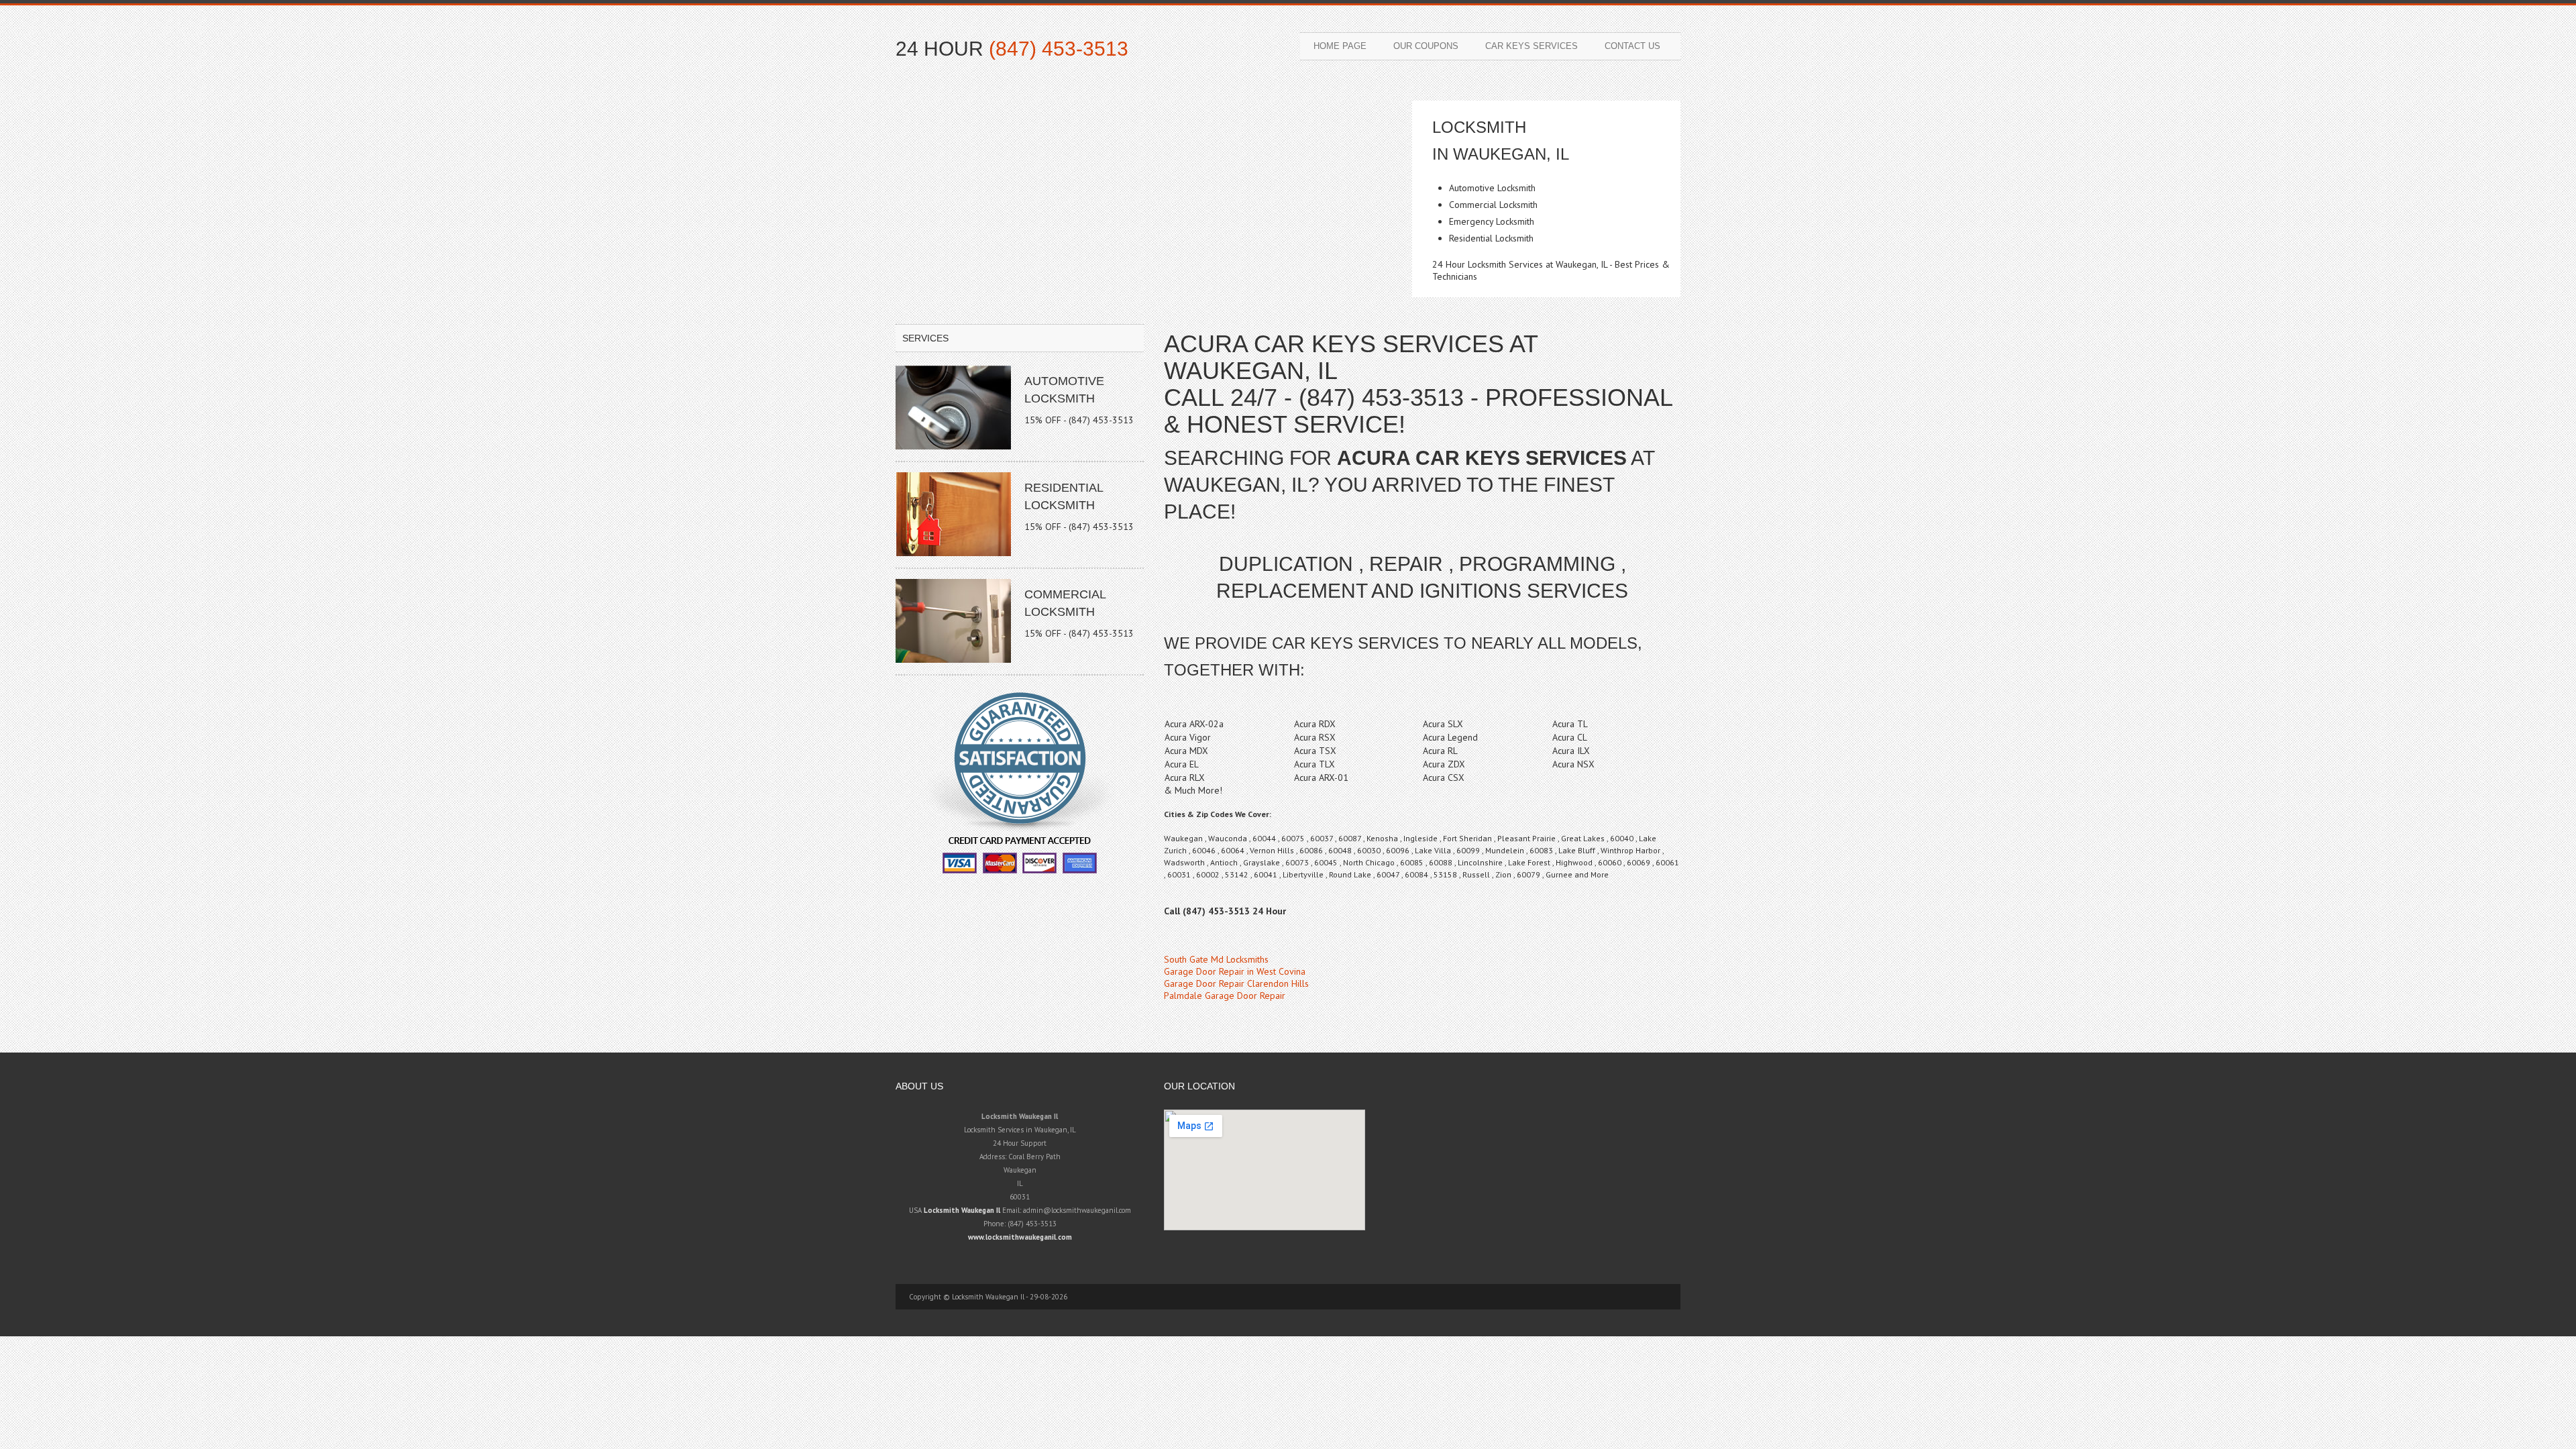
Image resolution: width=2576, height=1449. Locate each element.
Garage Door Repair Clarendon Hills (1236, 983)
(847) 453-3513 (1059, 49)
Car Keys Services (1532, 46)
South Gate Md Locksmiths (1216, 959)
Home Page (1340, 46)
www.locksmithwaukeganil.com (1020, 1237)
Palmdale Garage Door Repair (1225, 996)
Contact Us (1632, 46)
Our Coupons (1426, 46)
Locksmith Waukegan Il (962, 1210)
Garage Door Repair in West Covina (1235, 971)
